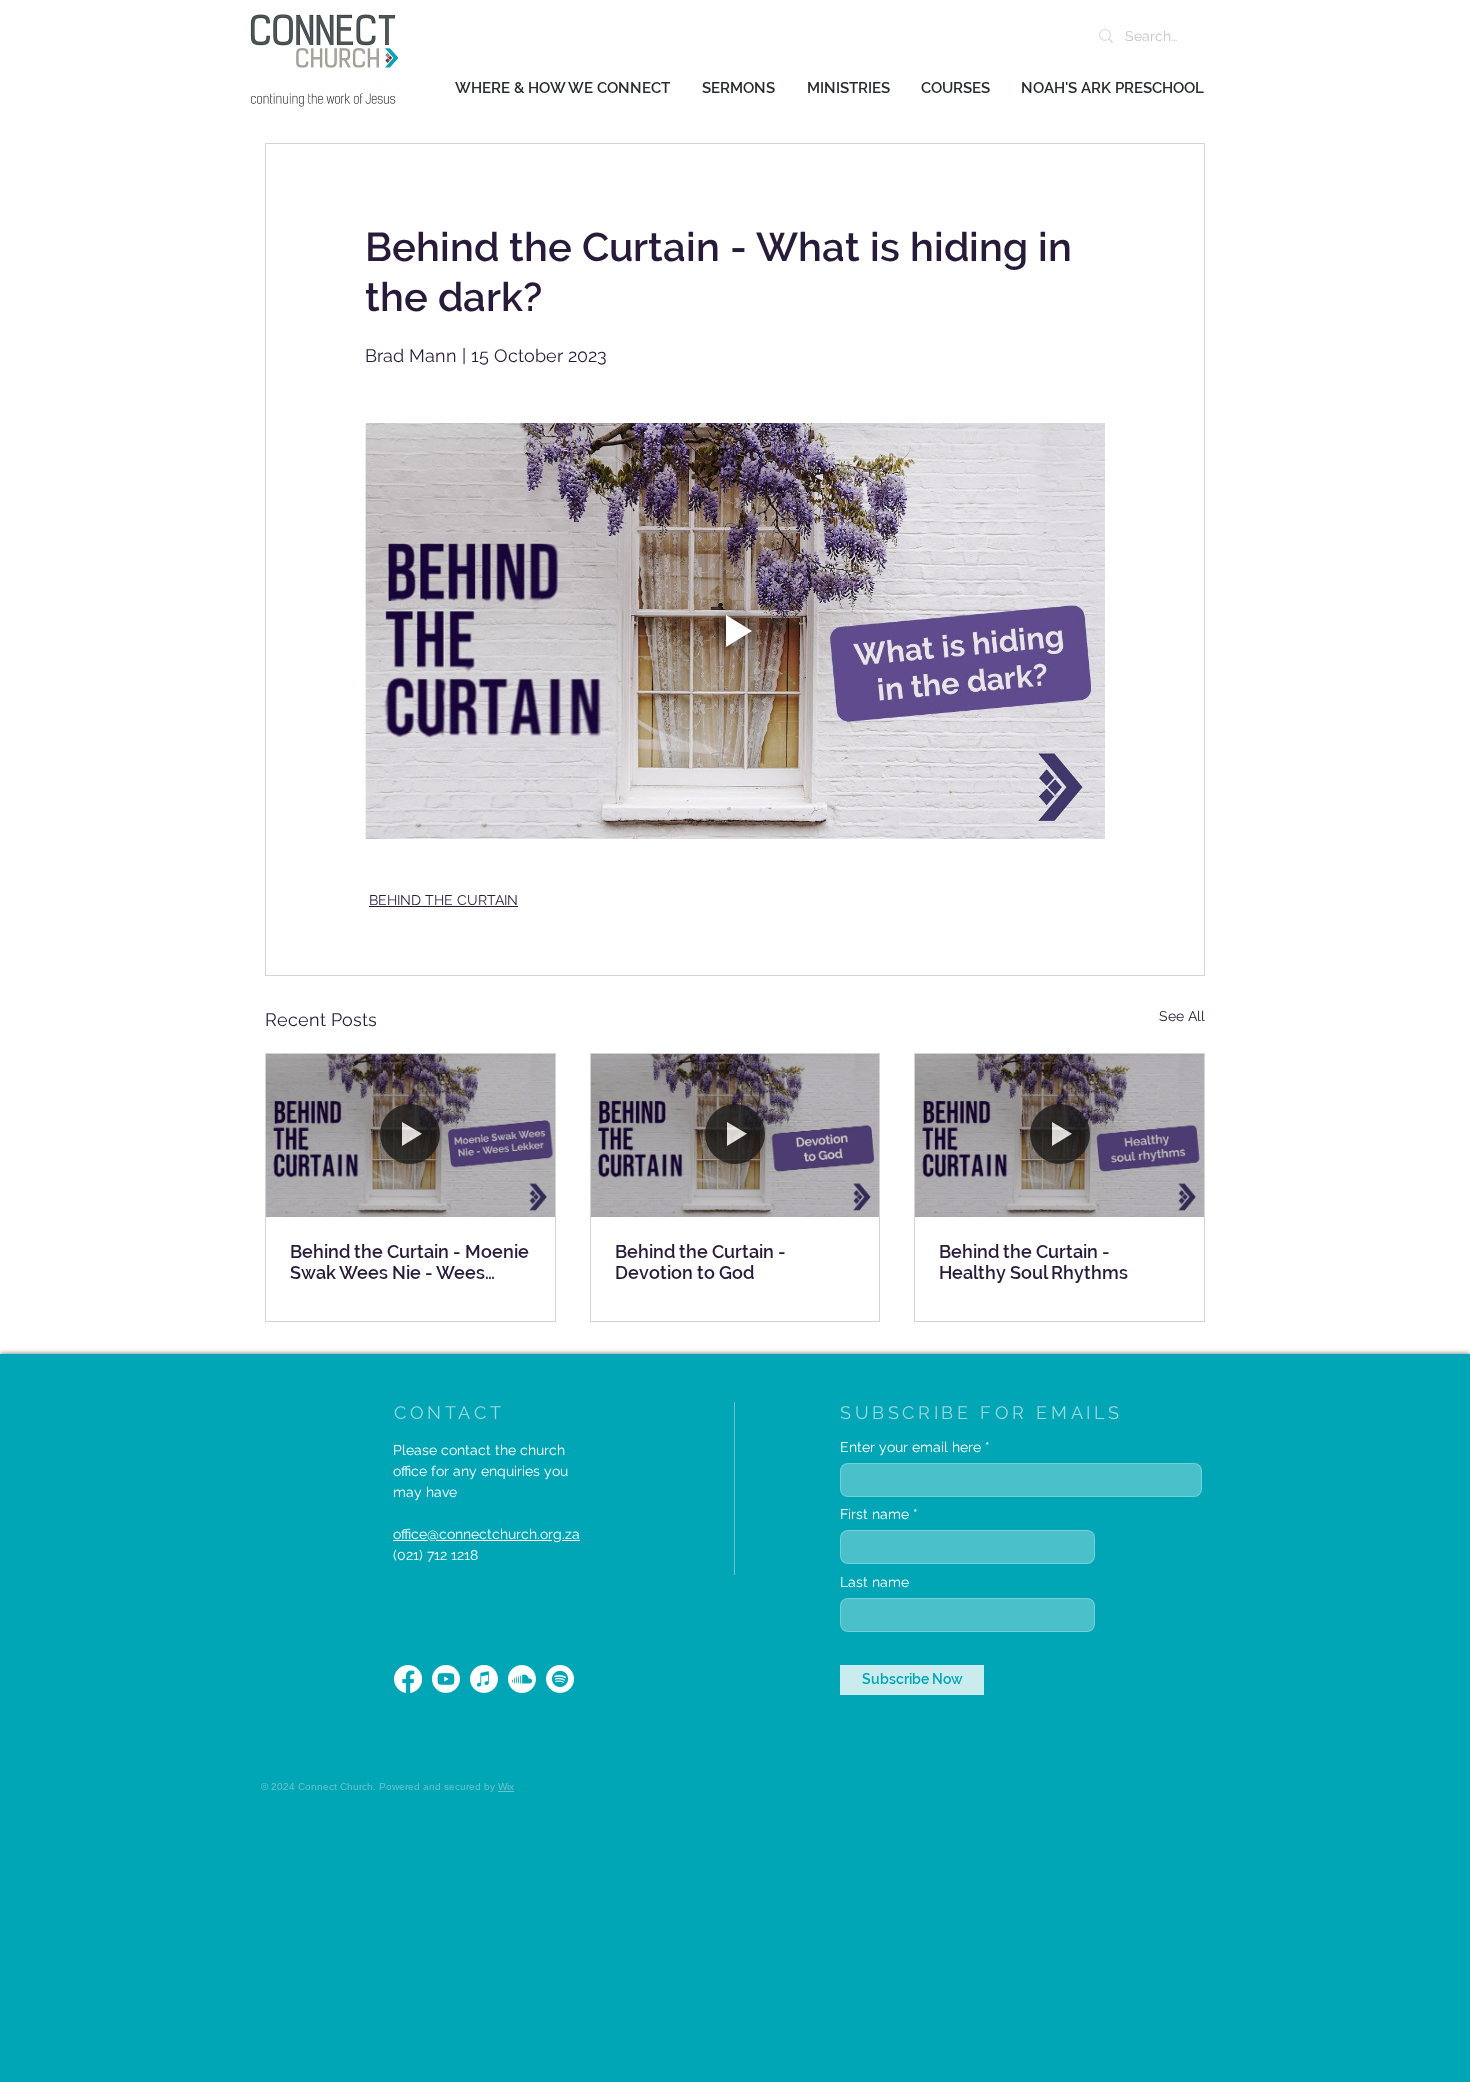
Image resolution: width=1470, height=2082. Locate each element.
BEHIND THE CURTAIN (443, 900)
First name (874, 1514)
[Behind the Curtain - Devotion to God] (735, 1135)
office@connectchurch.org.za (486, 1534)
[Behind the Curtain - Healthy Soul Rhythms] (1059, 1135)
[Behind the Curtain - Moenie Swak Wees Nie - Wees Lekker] (410, 1135)
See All (1182, 1016)
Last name (874, 1582)
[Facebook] (408, 1679)
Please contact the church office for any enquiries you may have (480, 1471)
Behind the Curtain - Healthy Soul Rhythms (1033, 1262)
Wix (506, 1786)
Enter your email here (910, 1447)
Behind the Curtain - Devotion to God (700, 1262)
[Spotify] (560, 1679)
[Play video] (735, 631)
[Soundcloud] (522, 1679)
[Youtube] (446, 1679)
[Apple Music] (484, 1679)
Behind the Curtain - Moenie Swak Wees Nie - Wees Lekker (409, 1262)
